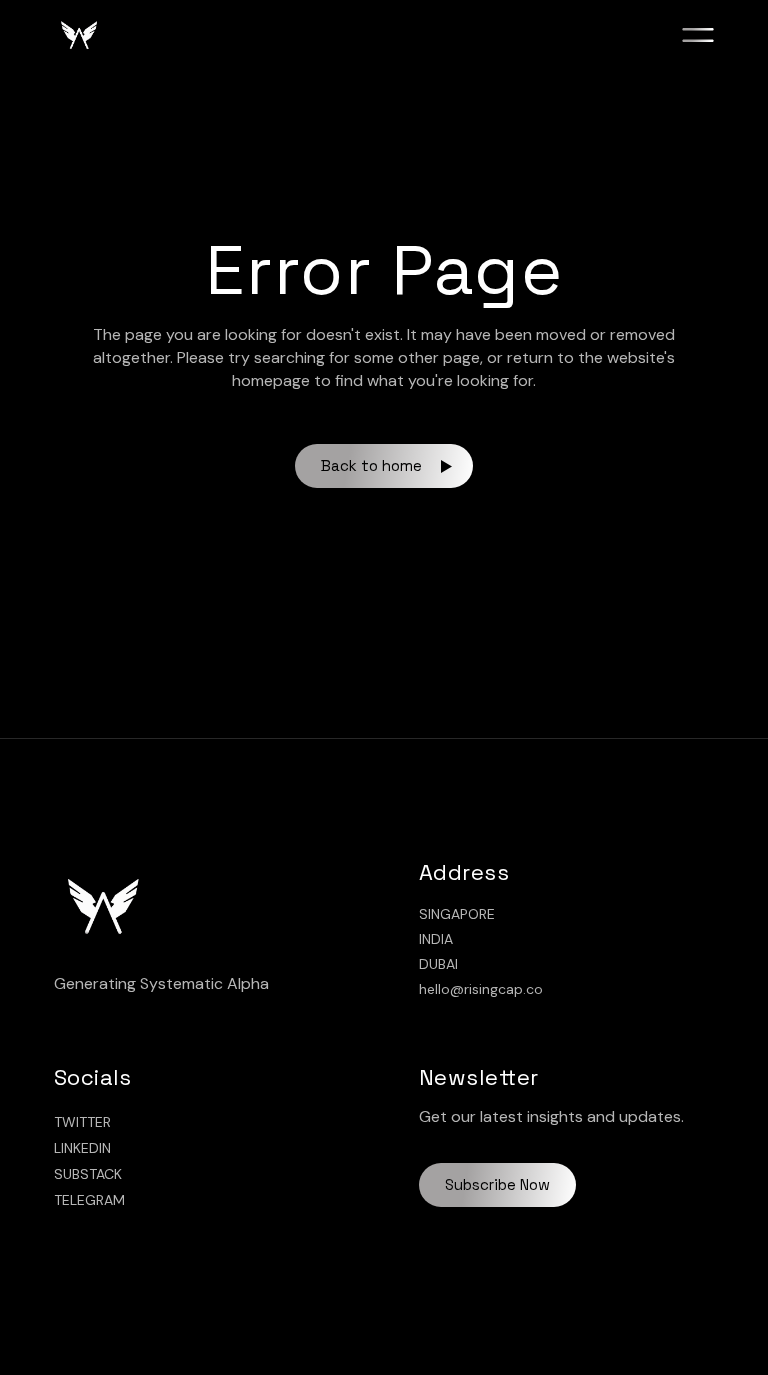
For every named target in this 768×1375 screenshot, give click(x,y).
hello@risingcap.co (481, 989)
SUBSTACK (88, 1174)
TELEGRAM (89, 1200)
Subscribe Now (497, 1184)
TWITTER (82, 1122)
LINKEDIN (82, 1148)
